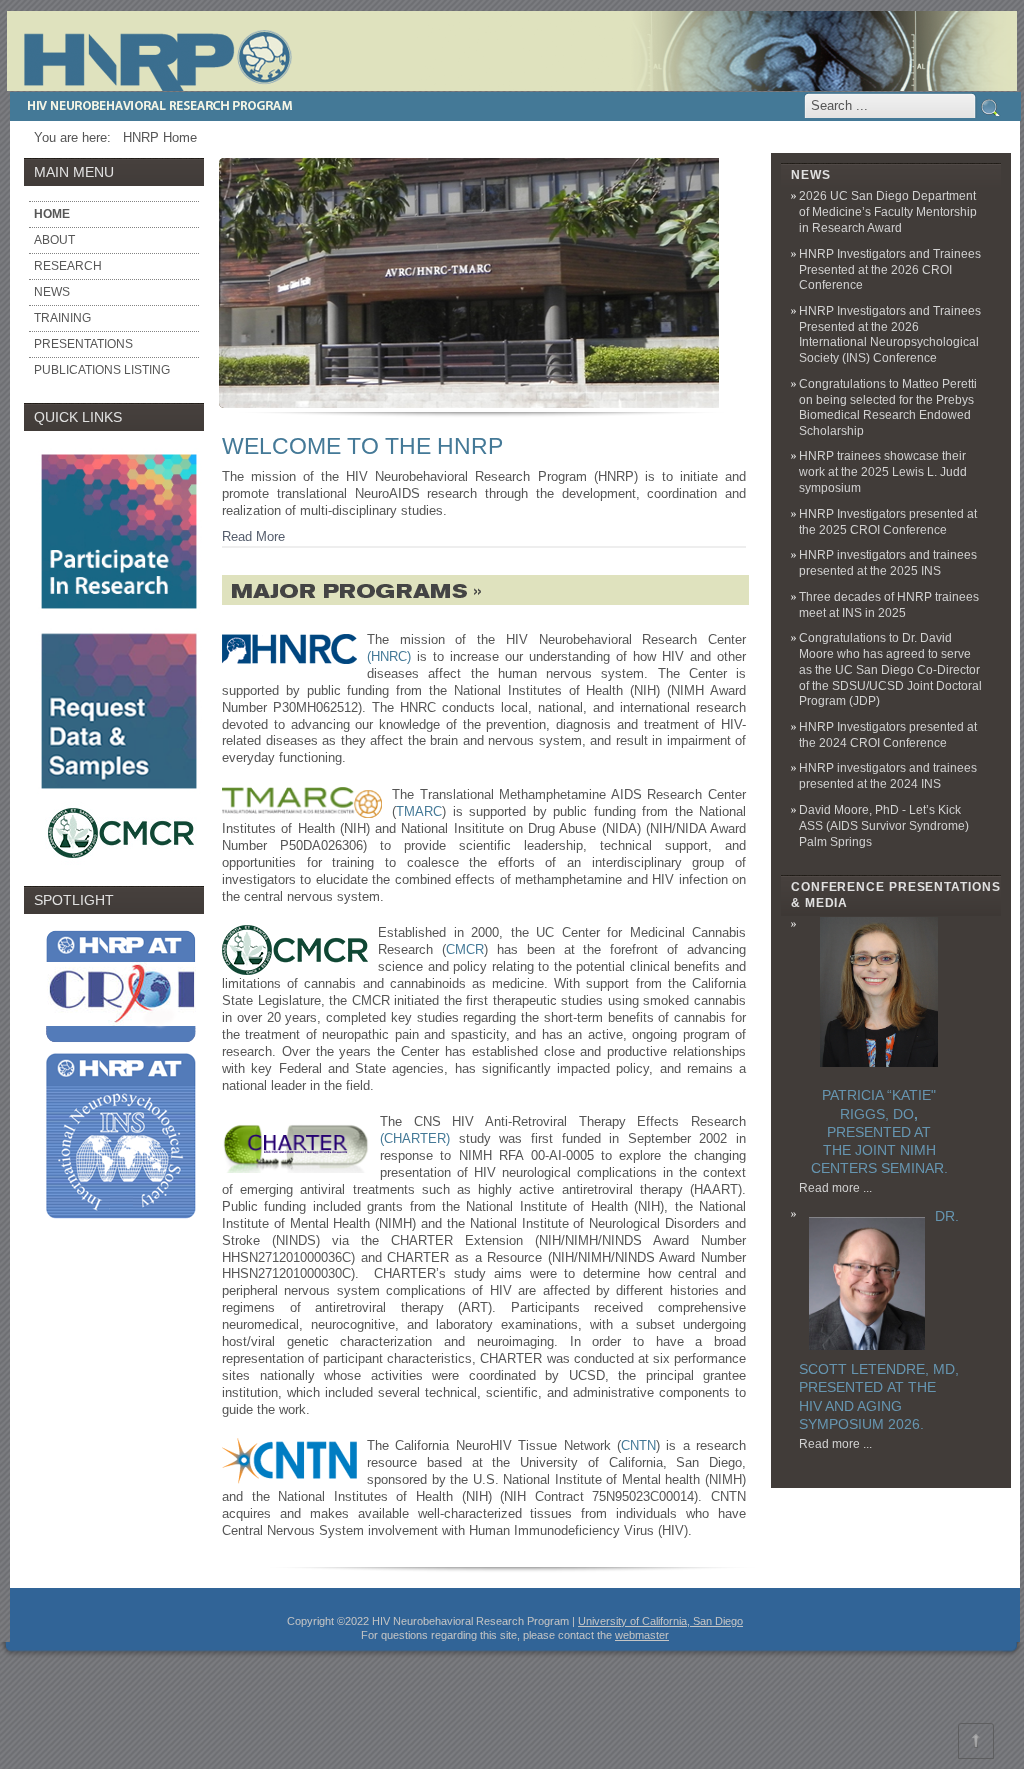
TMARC (419, 811)
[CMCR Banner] (121, 861)
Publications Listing (102, 370)
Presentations (83, 344)
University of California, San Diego (660, 1621)
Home (52, 214)
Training (62, 318)
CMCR (465, 949)
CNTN (638, 1445)
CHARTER (415, 1138)
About (54, 240)
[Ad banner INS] (121, 1227)
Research (68, 266)
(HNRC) (389, 656)
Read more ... (835, 1188)
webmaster (642, 1635)
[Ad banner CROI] (119, 1042)
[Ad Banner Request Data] (119, 796)
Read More (253, 536)
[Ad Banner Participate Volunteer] (119, 616)
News (52, 292)
